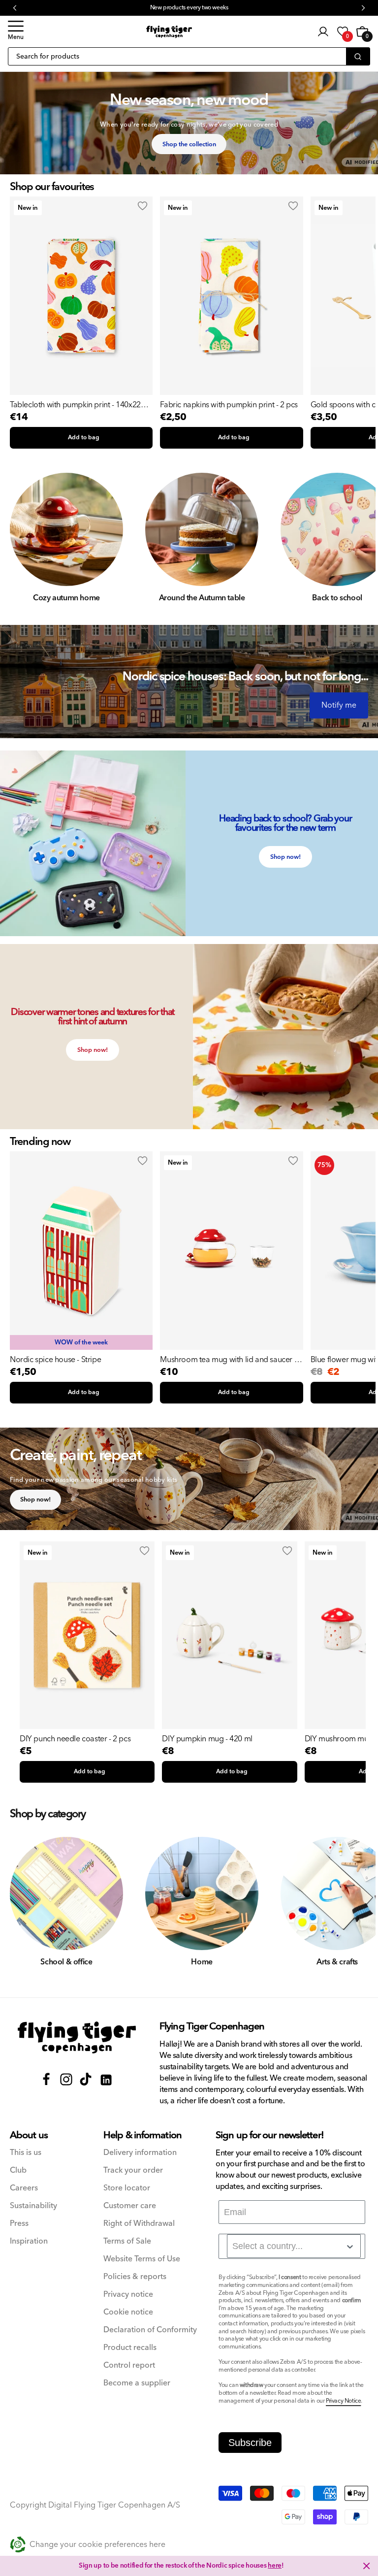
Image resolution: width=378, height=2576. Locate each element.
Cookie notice (128, 2312)
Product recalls (130, 2348)
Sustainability (33, 2206)
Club (18, 2170)
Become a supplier (137, 2383)
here (275, 2566)
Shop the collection (189, 144)
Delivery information (140, 2153)
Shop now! (285, 857)
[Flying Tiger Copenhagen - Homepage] (169, 32)
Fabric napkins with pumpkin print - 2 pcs (229, 405)
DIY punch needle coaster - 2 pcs (75, 1739)
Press (19, 2224)
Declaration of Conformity (150, 2330)
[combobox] (294, 2246)
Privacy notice (128, 2295)
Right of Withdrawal (139, 2224)
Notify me (339, 705)
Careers (24, 2188)
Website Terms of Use (142, 2259)
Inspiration (29, 2241)
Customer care (130, 2206)
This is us (26, 2153)
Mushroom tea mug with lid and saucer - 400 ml (228, 1360)
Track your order (133, 2170)
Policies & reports (135, 2277)
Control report (129, 2365)
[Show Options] (350, 2247)
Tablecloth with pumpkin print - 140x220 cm (77, 405)
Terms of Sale (127, 2241)
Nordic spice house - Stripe (55, 1360)
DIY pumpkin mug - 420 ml (207, 1739)
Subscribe (250, 2443)
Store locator (127, 2188)
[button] (16, 32)
